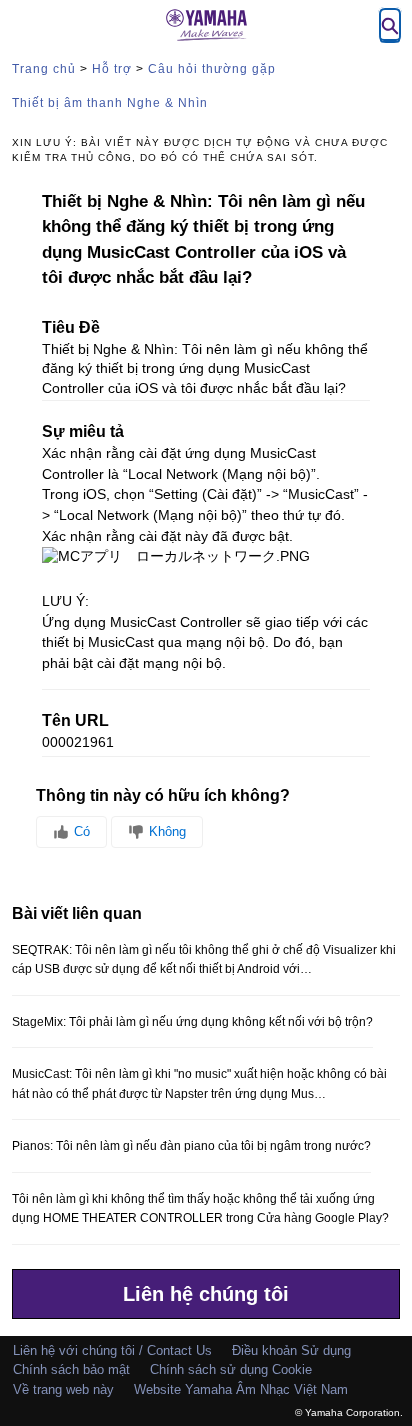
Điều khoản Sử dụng (291, 1350)
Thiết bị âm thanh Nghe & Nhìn (110, 103)
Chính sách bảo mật (71, 1369)
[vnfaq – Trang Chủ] (206, 25)
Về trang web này (63, 1389)
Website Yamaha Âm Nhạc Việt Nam (241, 1389)
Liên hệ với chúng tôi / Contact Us (112, 1350)
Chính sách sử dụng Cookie (231, 1369)
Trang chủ (44, 69)
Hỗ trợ (112, 69)
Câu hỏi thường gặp (212, 69)
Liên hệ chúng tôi (206, 1294)
